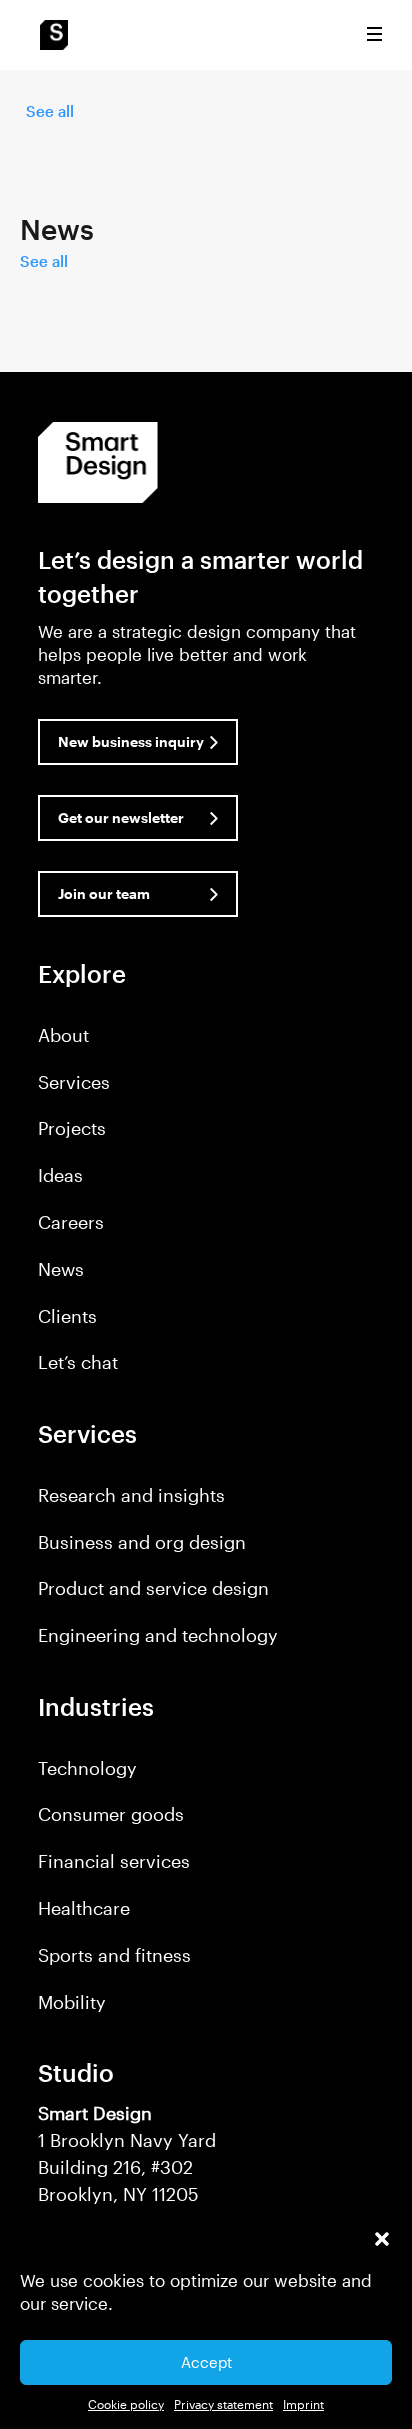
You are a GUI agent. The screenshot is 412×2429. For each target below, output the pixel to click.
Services (74, 1082)
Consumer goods (111, 1814)
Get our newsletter (121, 817)
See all (50, 111)
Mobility (72, 2002)
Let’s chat (78, 1362)
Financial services (114, 1861)
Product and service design (153, 1588)
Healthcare (84, 1908)
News (61, 1269)
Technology (87, 1768)
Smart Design (54, 35)
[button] (382, 2239)
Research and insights (131, 1495)
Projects (72, 1128)
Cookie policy (126, 2404)
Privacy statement (223, 2404)
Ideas (60, 1175)
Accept (206, 2362)
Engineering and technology (158, 1635)
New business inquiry (131, 741)
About (63, 1035)
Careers (71, 1222)
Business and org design (142, 1542)
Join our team (104, 893)
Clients (67, 1316)
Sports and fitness (114, 1955)
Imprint (303, 2404)
